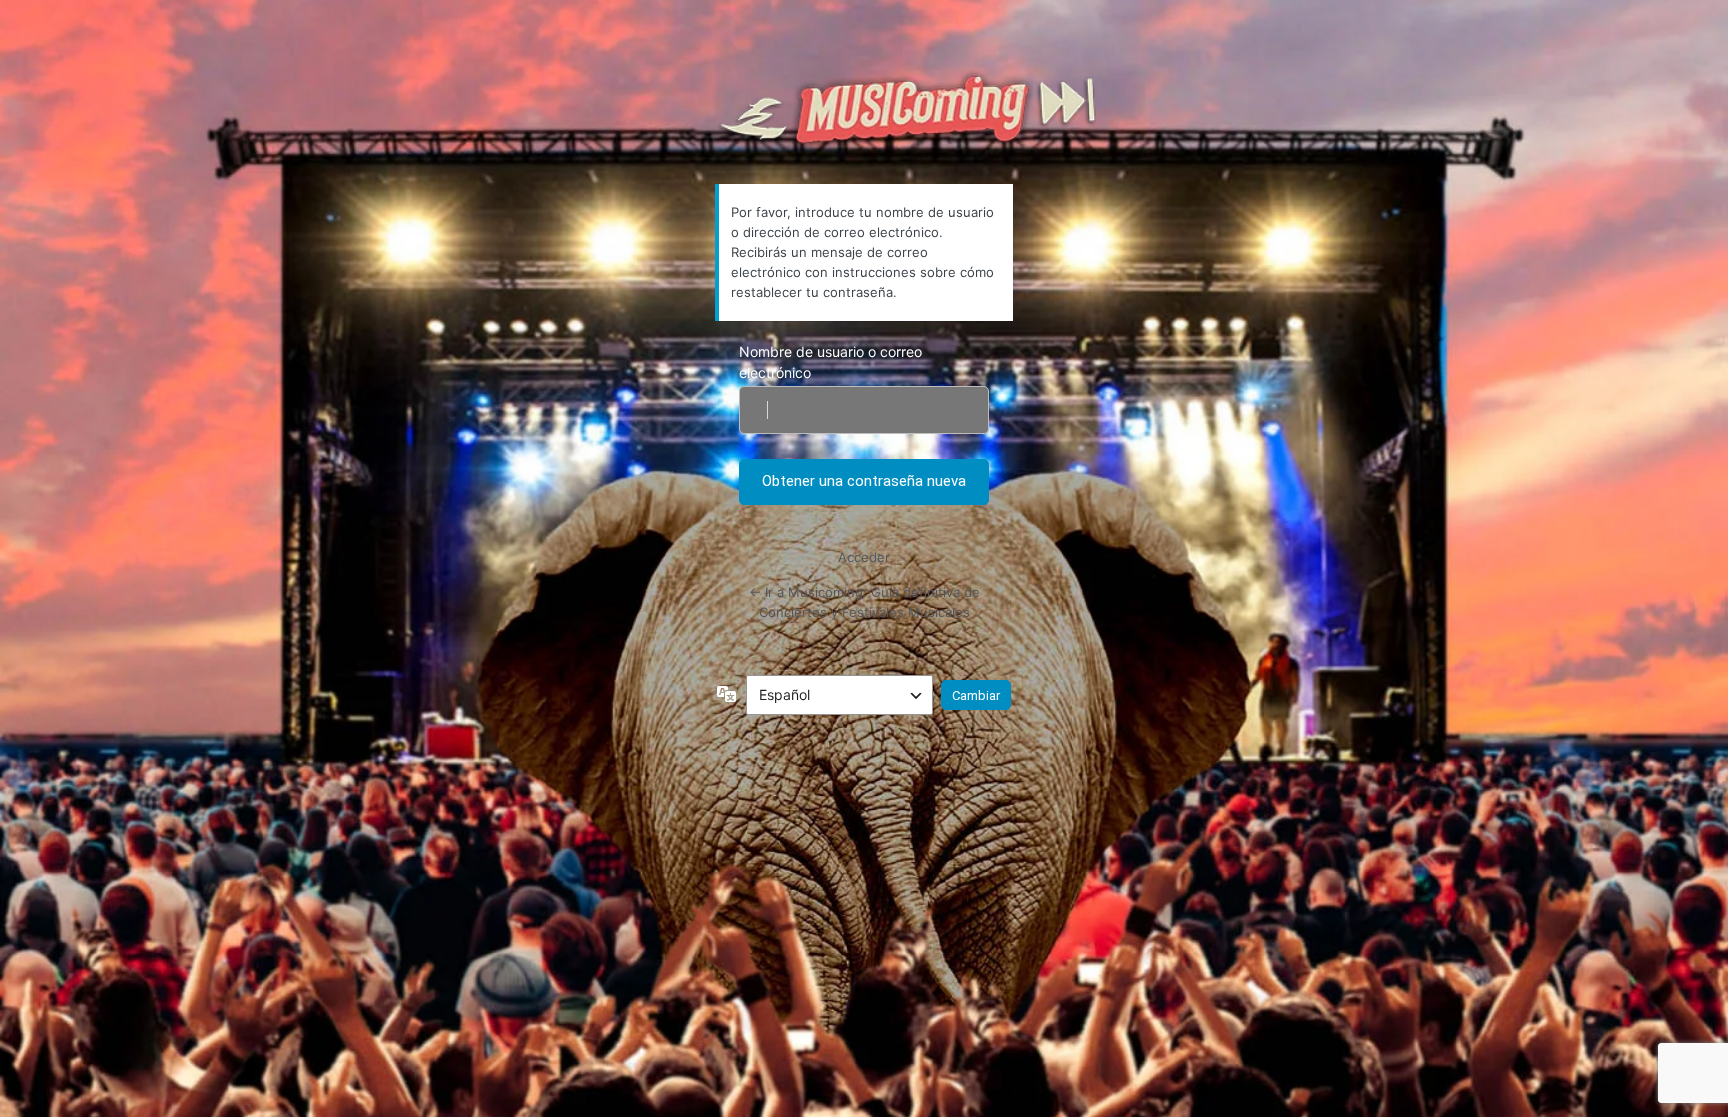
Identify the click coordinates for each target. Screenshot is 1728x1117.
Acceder (864, 557)
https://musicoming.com (906, 110)
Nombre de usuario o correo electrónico (830, 362)
